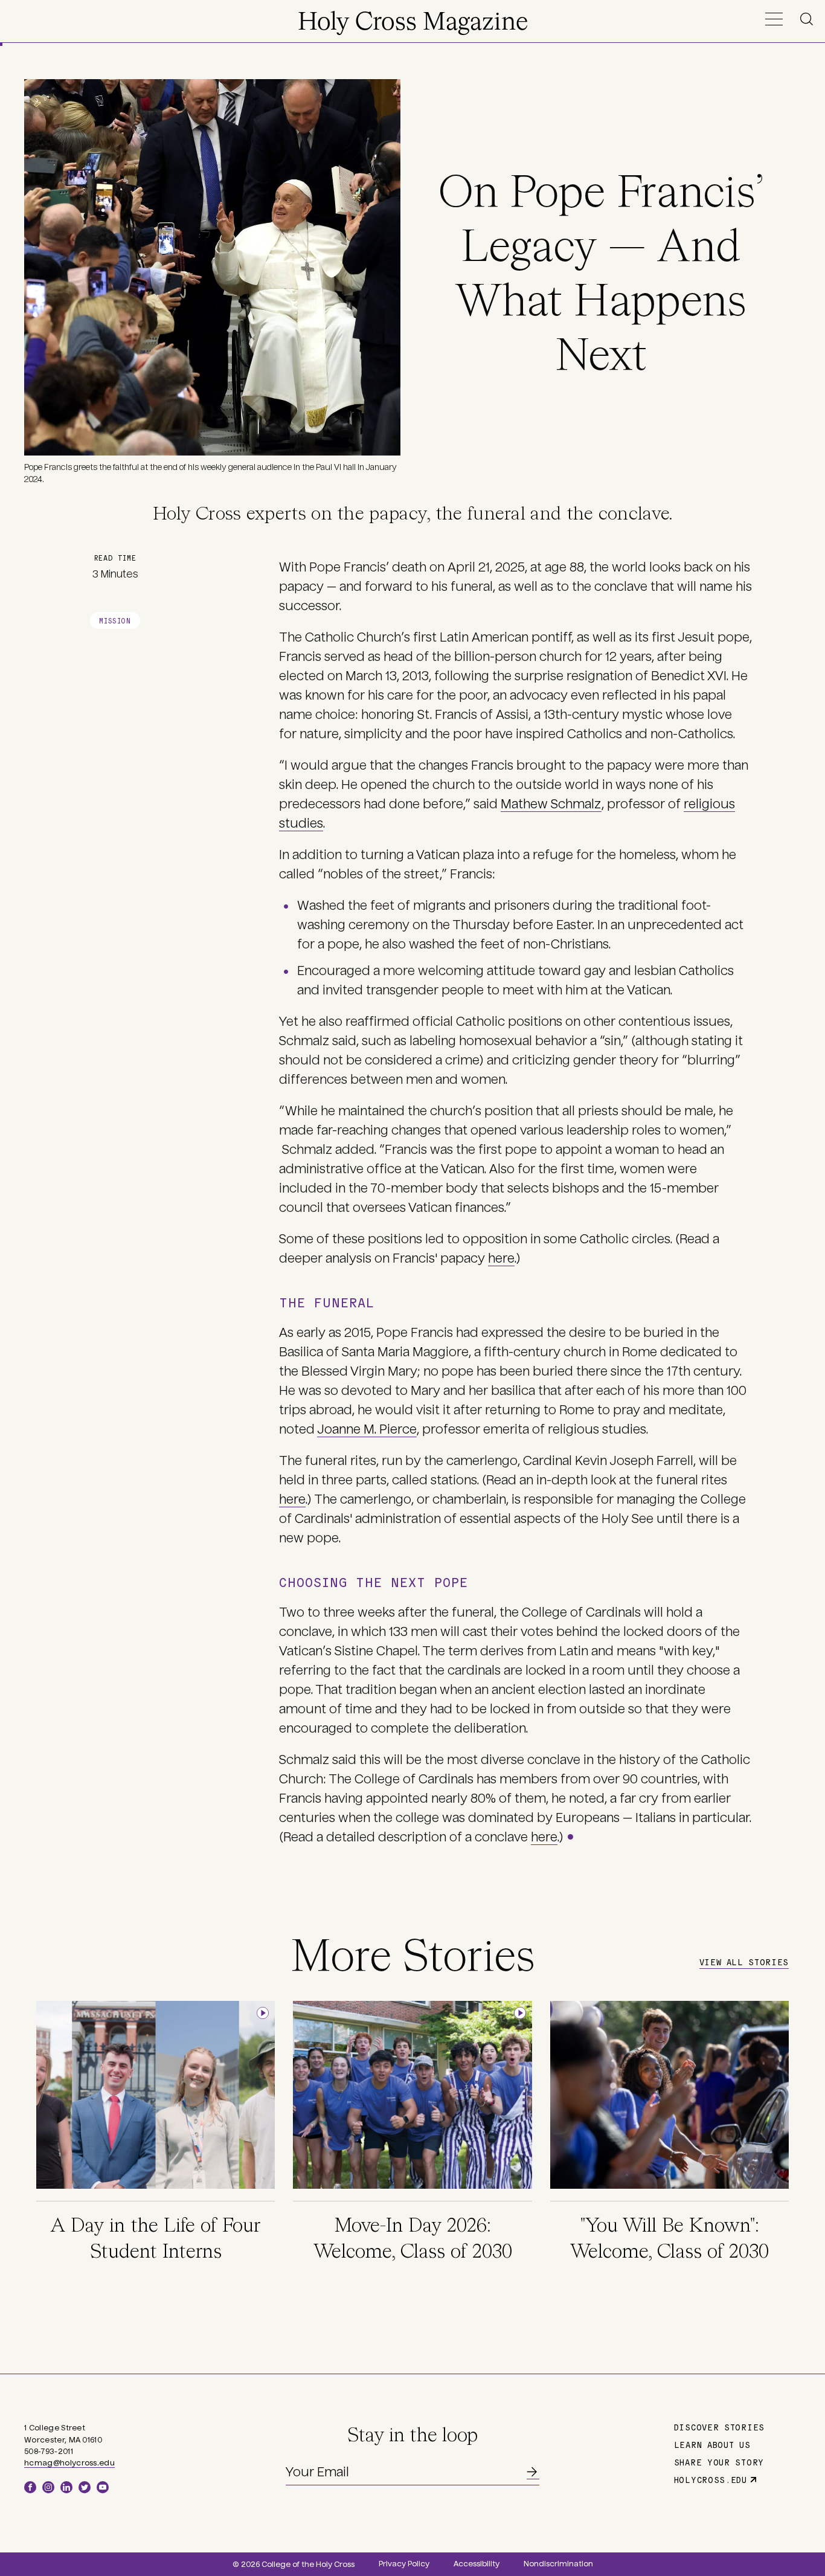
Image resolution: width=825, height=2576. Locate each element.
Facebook (30, 2487)
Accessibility (477, 2564)
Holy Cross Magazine (413, 23)
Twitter (85, 2487)
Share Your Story (719, 2462)
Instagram (48, 2487)
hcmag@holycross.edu (69, 2463)
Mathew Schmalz (551, 804)
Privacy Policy (404, 2564)
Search (809, 19)
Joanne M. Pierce (367, 1429)
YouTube (103, 2487)
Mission (115, 620)
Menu (774, 19)
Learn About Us (712, 2444)
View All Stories (744, 1962)
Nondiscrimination (558, 2564)
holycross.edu (711, 2479)
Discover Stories (719, 2427)
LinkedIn (66, 2487)
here (501, 1258)
